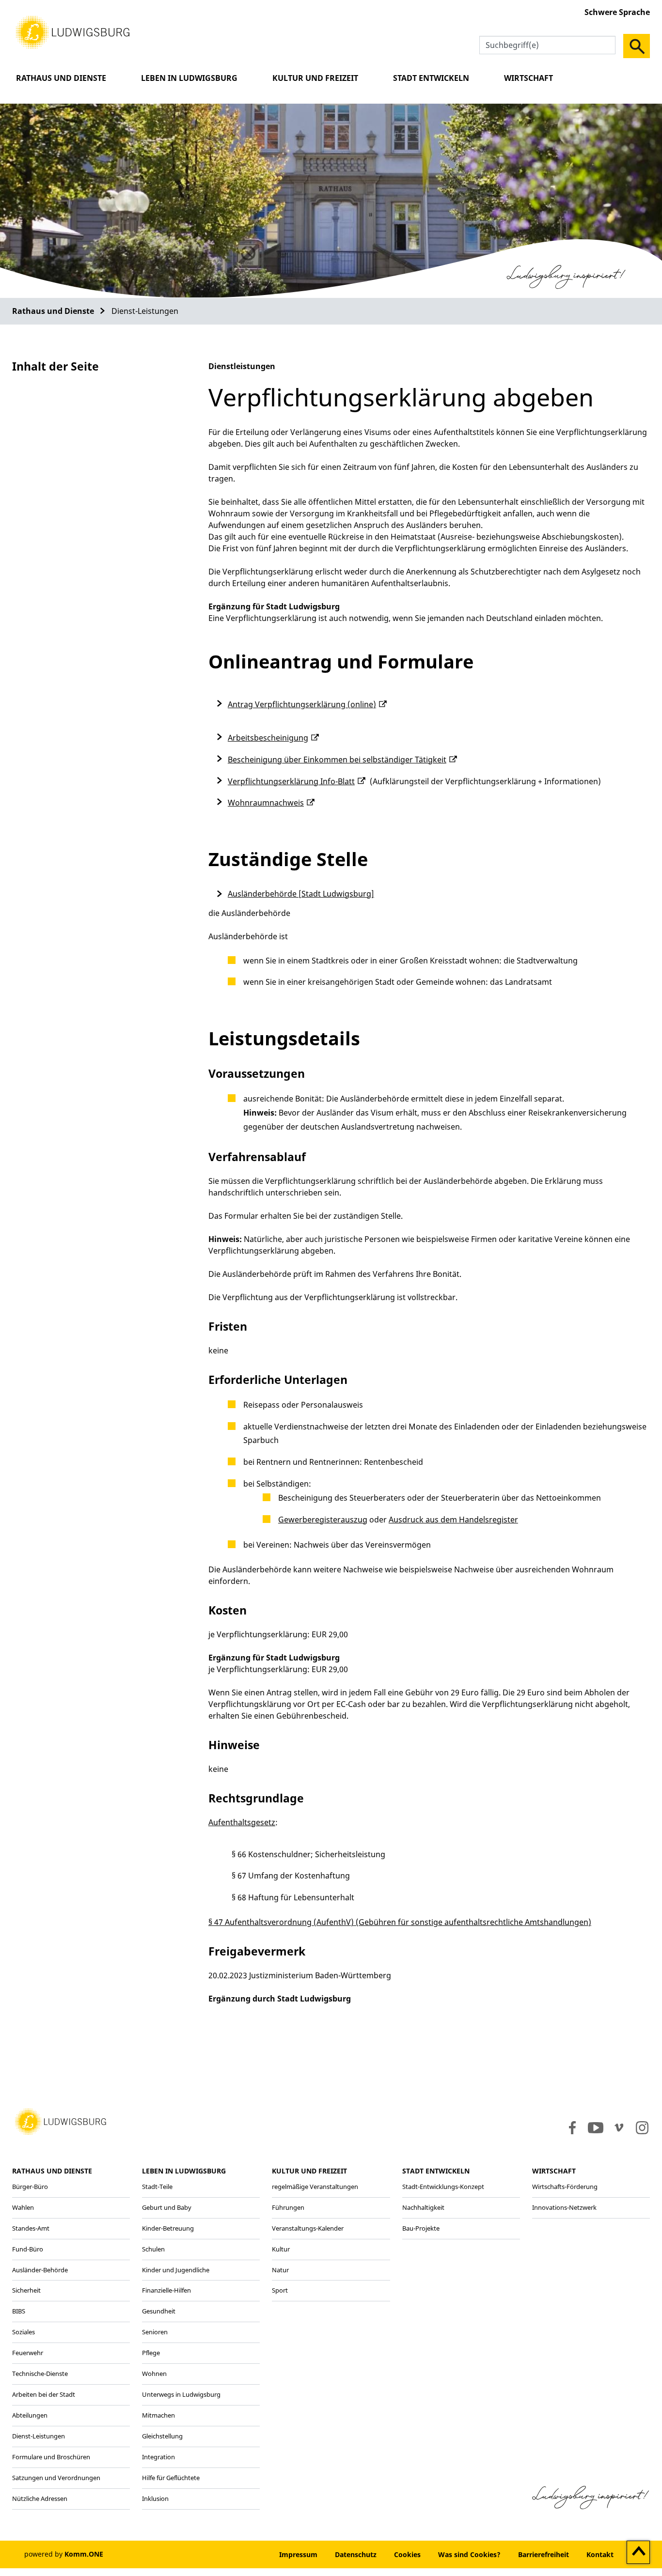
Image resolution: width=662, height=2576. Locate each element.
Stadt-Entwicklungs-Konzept (443, 2187)
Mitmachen (158, 2415)
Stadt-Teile (157, 2187)
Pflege (151, 2353)
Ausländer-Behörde (40, 2270)
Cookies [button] (407, 2554)
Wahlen (23, 2207)
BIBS (19, 2311)
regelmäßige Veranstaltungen (315, 2187)
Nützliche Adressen (40, 2498)
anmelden (241, 2554)
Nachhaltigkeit (423, 2207)
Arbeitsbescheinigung (268, 738)
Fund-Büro (28, 2249)
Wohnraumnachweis (266, 803)
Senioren (155, 2332)
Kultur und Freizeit (315, 78)
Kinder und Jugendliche (176, 2270)
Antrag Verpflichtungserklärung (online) (302, 704)
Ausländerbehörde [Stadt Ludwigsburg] (301, 894)
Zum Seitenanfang (638, 2553)
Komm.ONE (84, 2554)
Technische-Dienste (40, 2374)
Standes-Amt (31, 2228)
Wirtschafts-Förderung (565, 2187)
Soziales (24, 2332)
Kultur (281, 2249)
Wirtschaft (528, 78)
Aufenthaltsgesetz (242, 1822)
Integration (158, 2457)
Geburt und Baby (167, 2207)
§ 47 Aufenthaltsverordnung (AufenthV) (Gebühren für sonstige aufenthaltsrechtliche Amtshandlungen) (400, 1922)
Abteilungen (30, 2415)
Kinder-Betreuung (168, 2228)
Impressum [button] (298, 2554)
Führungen (288, 2207)
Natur (280, 2270)
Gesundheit (159, 2311)
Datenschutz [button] (356, 2554)
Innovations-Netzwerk (564, 2207)
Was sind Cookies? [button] (469, 2554)
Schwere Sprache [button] (617, 12)
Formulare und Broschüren (51, 2457)
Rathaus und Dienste (61, 78)
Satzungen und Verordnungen (56, 2478)
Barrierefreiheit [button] (544, 2554)
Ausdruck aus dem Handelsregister (453, 1520)
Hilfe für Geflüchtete (171, 2478)
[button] (73, 31)
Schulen (153, 2249)
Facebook (570, 2127)
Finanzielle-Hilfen (166, 2290)
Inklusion (155, 2498)
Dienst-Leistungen (39, 2436)
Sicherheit (26, 2290)
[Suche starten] (637, 46)
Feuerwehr (28, 2353)
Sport (280, 2290)
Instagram (641, 2127)
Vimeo (619, 2127)
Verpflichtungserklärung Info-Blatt (291, 781)
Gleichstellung (162, 2436)
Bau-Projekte (421, 2228)
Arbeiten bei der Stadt (44, 2394)
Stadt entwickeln (431, 78)
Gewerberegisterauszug (323, 1520)
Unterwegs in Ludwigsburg (181, 2394)
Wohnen (154, 2374)
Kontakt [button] (600, 2554)
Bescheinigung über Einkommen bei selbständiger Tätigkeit (337, 760)
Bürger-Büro (30, 2187)
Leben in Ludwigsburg (189, 78)
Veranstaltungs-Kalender (308, 2228)
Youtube (596, 2127)
